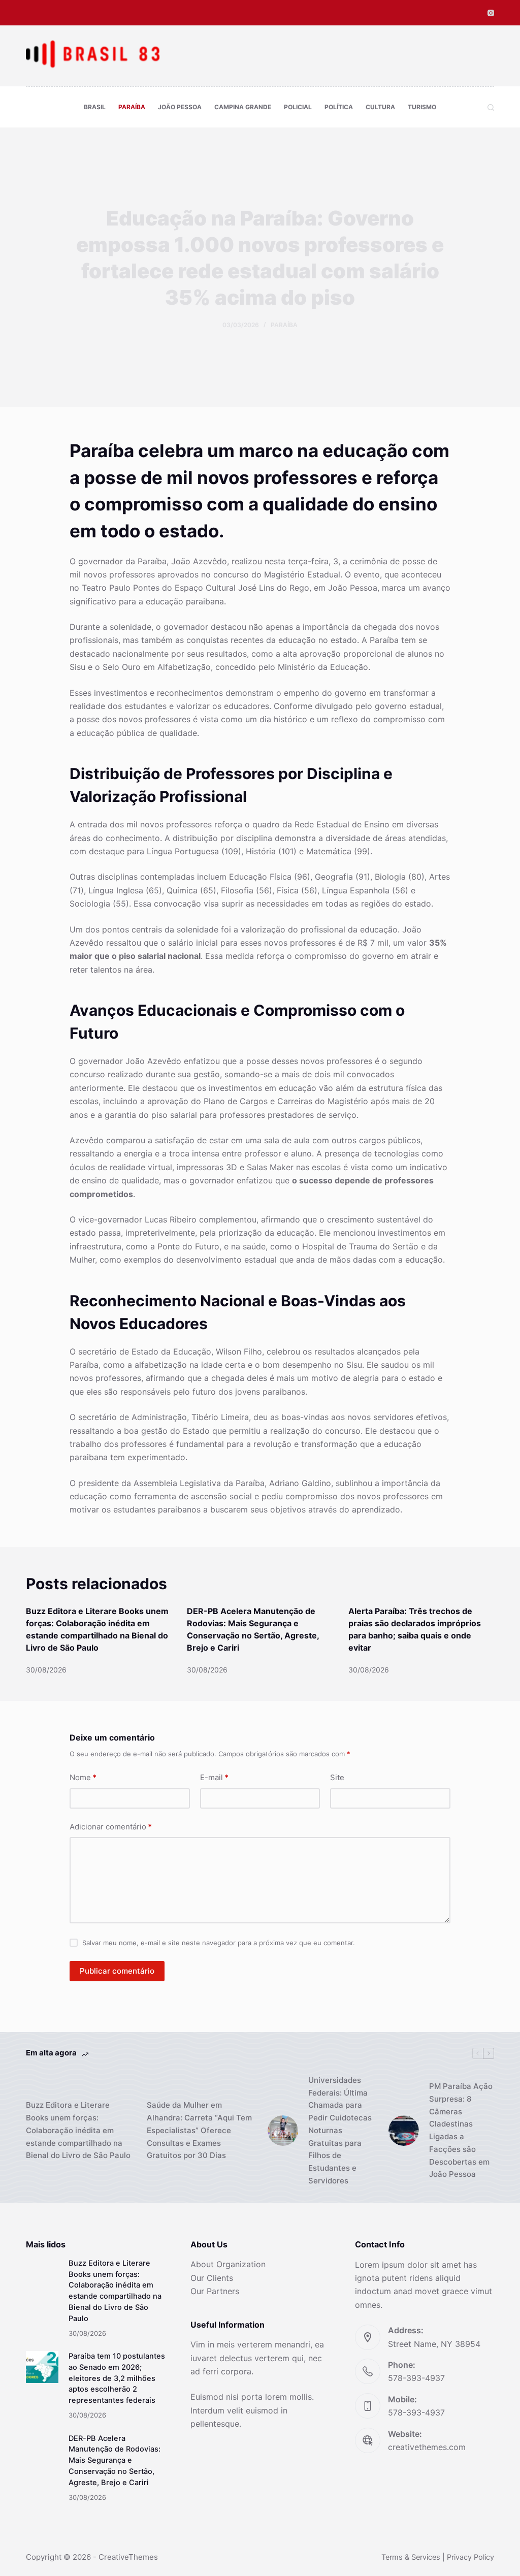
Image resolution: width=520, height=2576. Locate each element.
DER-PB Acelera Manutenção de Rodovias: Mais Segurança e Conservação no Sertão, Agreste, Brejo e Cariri (115, 2460)
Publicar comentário (117, 1971)
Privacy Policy (470, 2557)
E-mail (214, 1777)
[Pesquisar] (491, 107)
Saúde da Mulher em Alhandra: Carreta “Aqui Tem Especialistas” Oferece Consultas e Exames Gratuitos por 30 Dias (199, 2130)
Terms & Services (411, 2557)
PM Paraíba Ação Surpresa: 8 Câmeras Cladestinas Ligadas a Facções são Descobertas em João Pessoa (461, 2130)
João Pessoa (180, 107)
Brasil (95, 107)
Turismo (422, 107)
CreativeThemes (128, 2557)
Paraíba (132, 107)
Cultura (380, 107)
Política (339, 107)
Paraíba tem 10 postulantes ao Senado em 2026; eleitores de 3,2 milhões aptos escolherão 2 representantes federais (117, 2378)
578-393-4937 (416, 2378)
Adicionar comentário (111, 1827)
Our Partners (215, 2291)
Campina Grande (243, 107)
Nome (83, 1777)
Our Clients (212, 2278)
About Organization (228, 2264)
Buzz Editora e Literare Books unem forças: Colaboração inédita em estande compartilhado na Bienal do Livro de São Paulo (78, 2130)
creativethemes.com (427, 2447)
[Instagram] (491, 13)
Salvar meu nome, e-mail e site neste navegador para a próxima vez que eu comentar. (219, 1943)
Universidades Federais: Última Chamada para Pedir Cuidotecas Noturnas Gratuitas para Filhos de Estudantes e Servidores (340, 2130)
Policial (298, 107)
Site (337, 1777)
